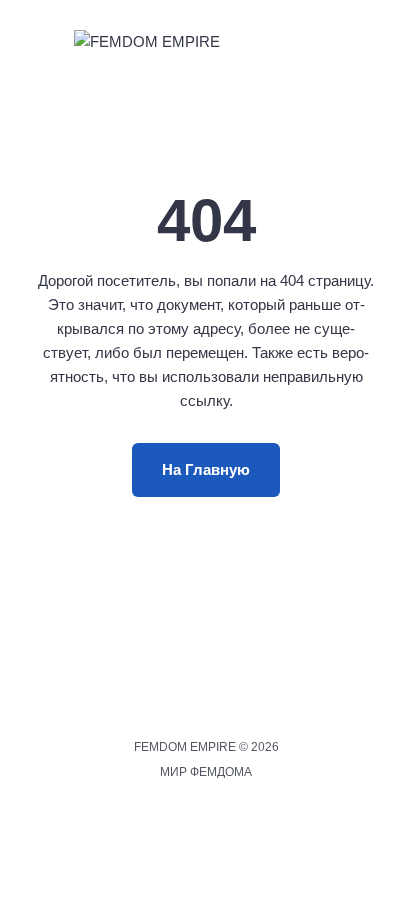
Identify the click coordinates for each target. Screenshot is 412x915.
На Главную (206, 469)
